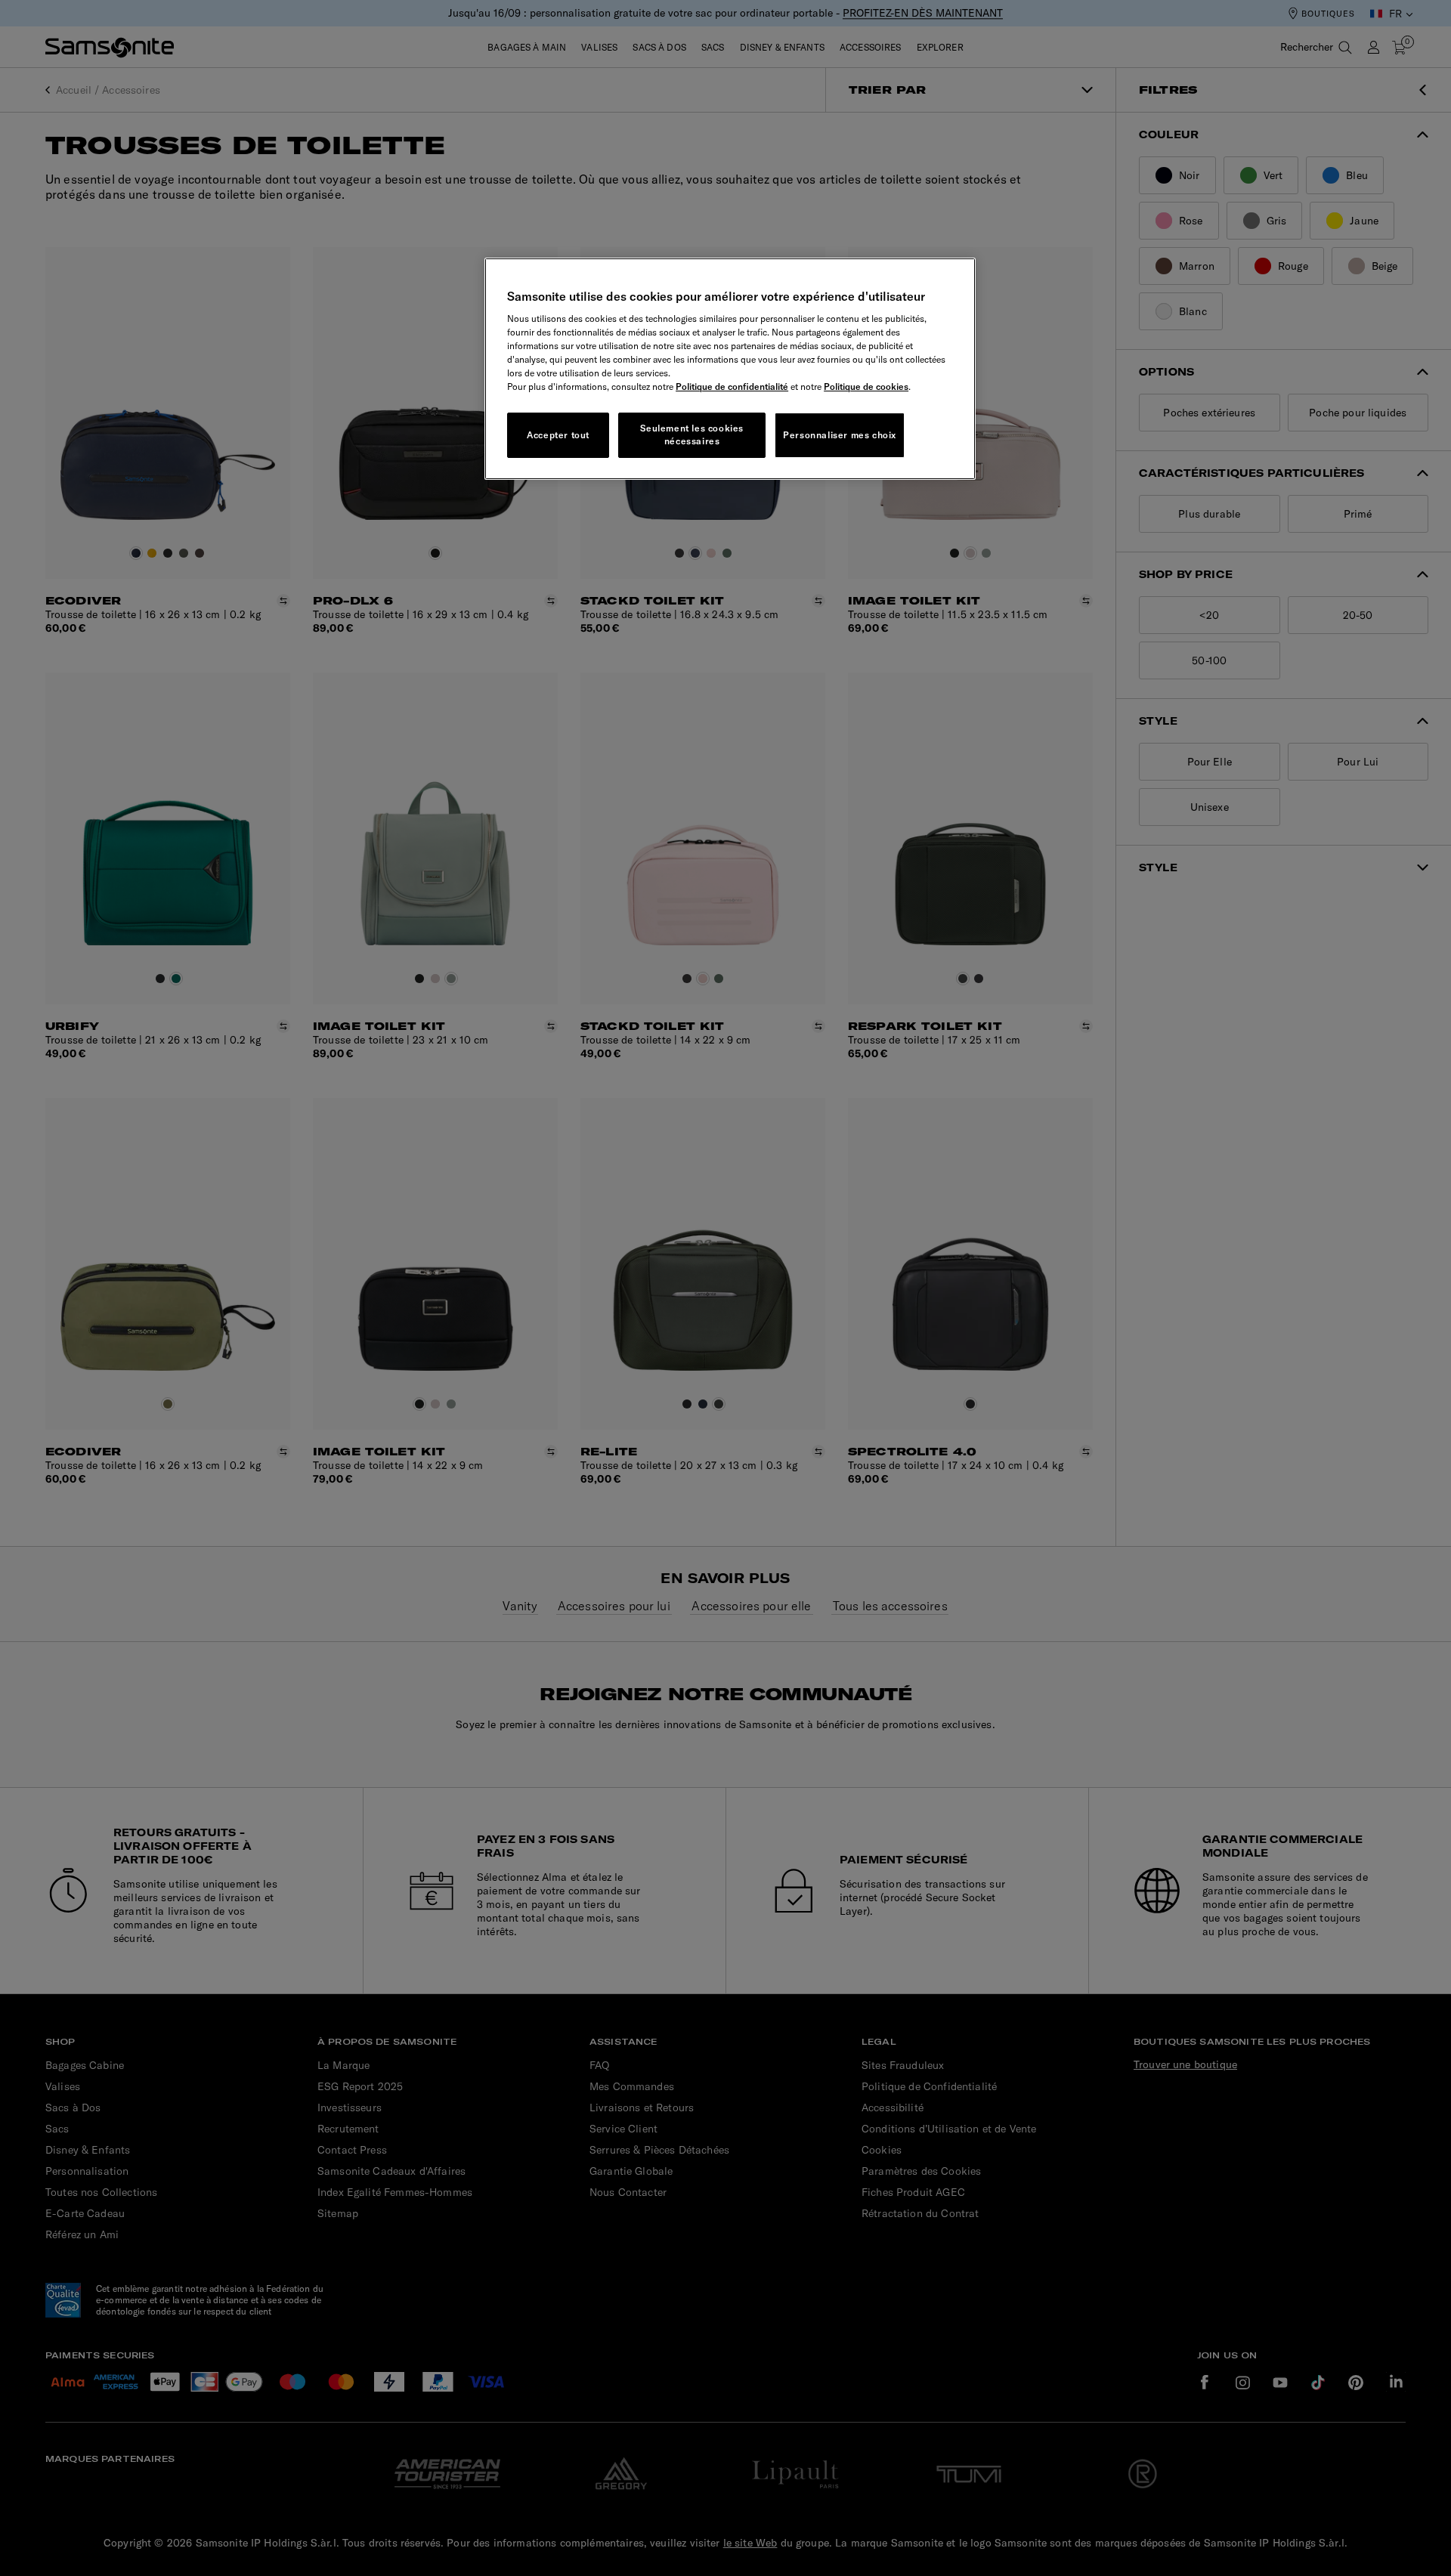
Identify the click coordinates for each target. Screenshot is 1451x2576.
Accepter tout (558, 435)
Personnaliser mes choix (840, 435)
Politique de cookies (866, 387)
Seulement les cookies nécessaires (692, 434)
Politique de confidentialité (732, 387)
